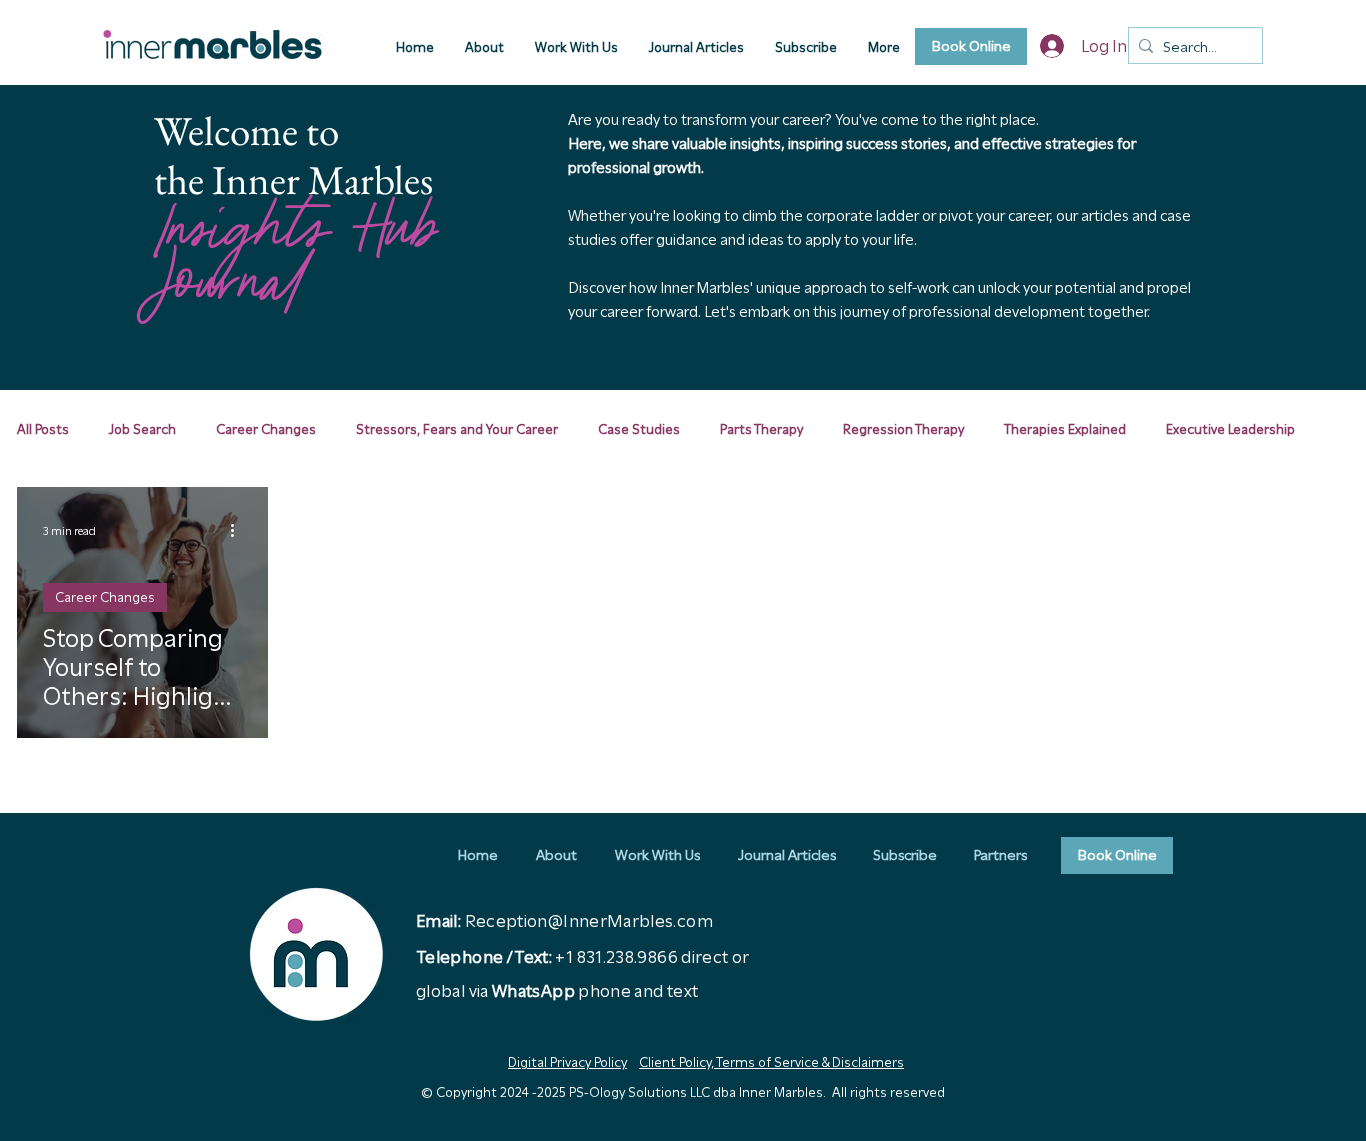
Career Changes (266, 429)
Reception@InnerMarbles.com (589, 921)
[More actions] (239, 531)
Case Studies (639, 429)
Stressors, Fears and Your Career (457, 429)
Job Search (142, 429)
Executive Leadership (1230, 429)
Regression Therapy (903, 429)
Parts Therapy (761, 429)
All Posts (43, 429)
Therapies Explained (1065, 429)
